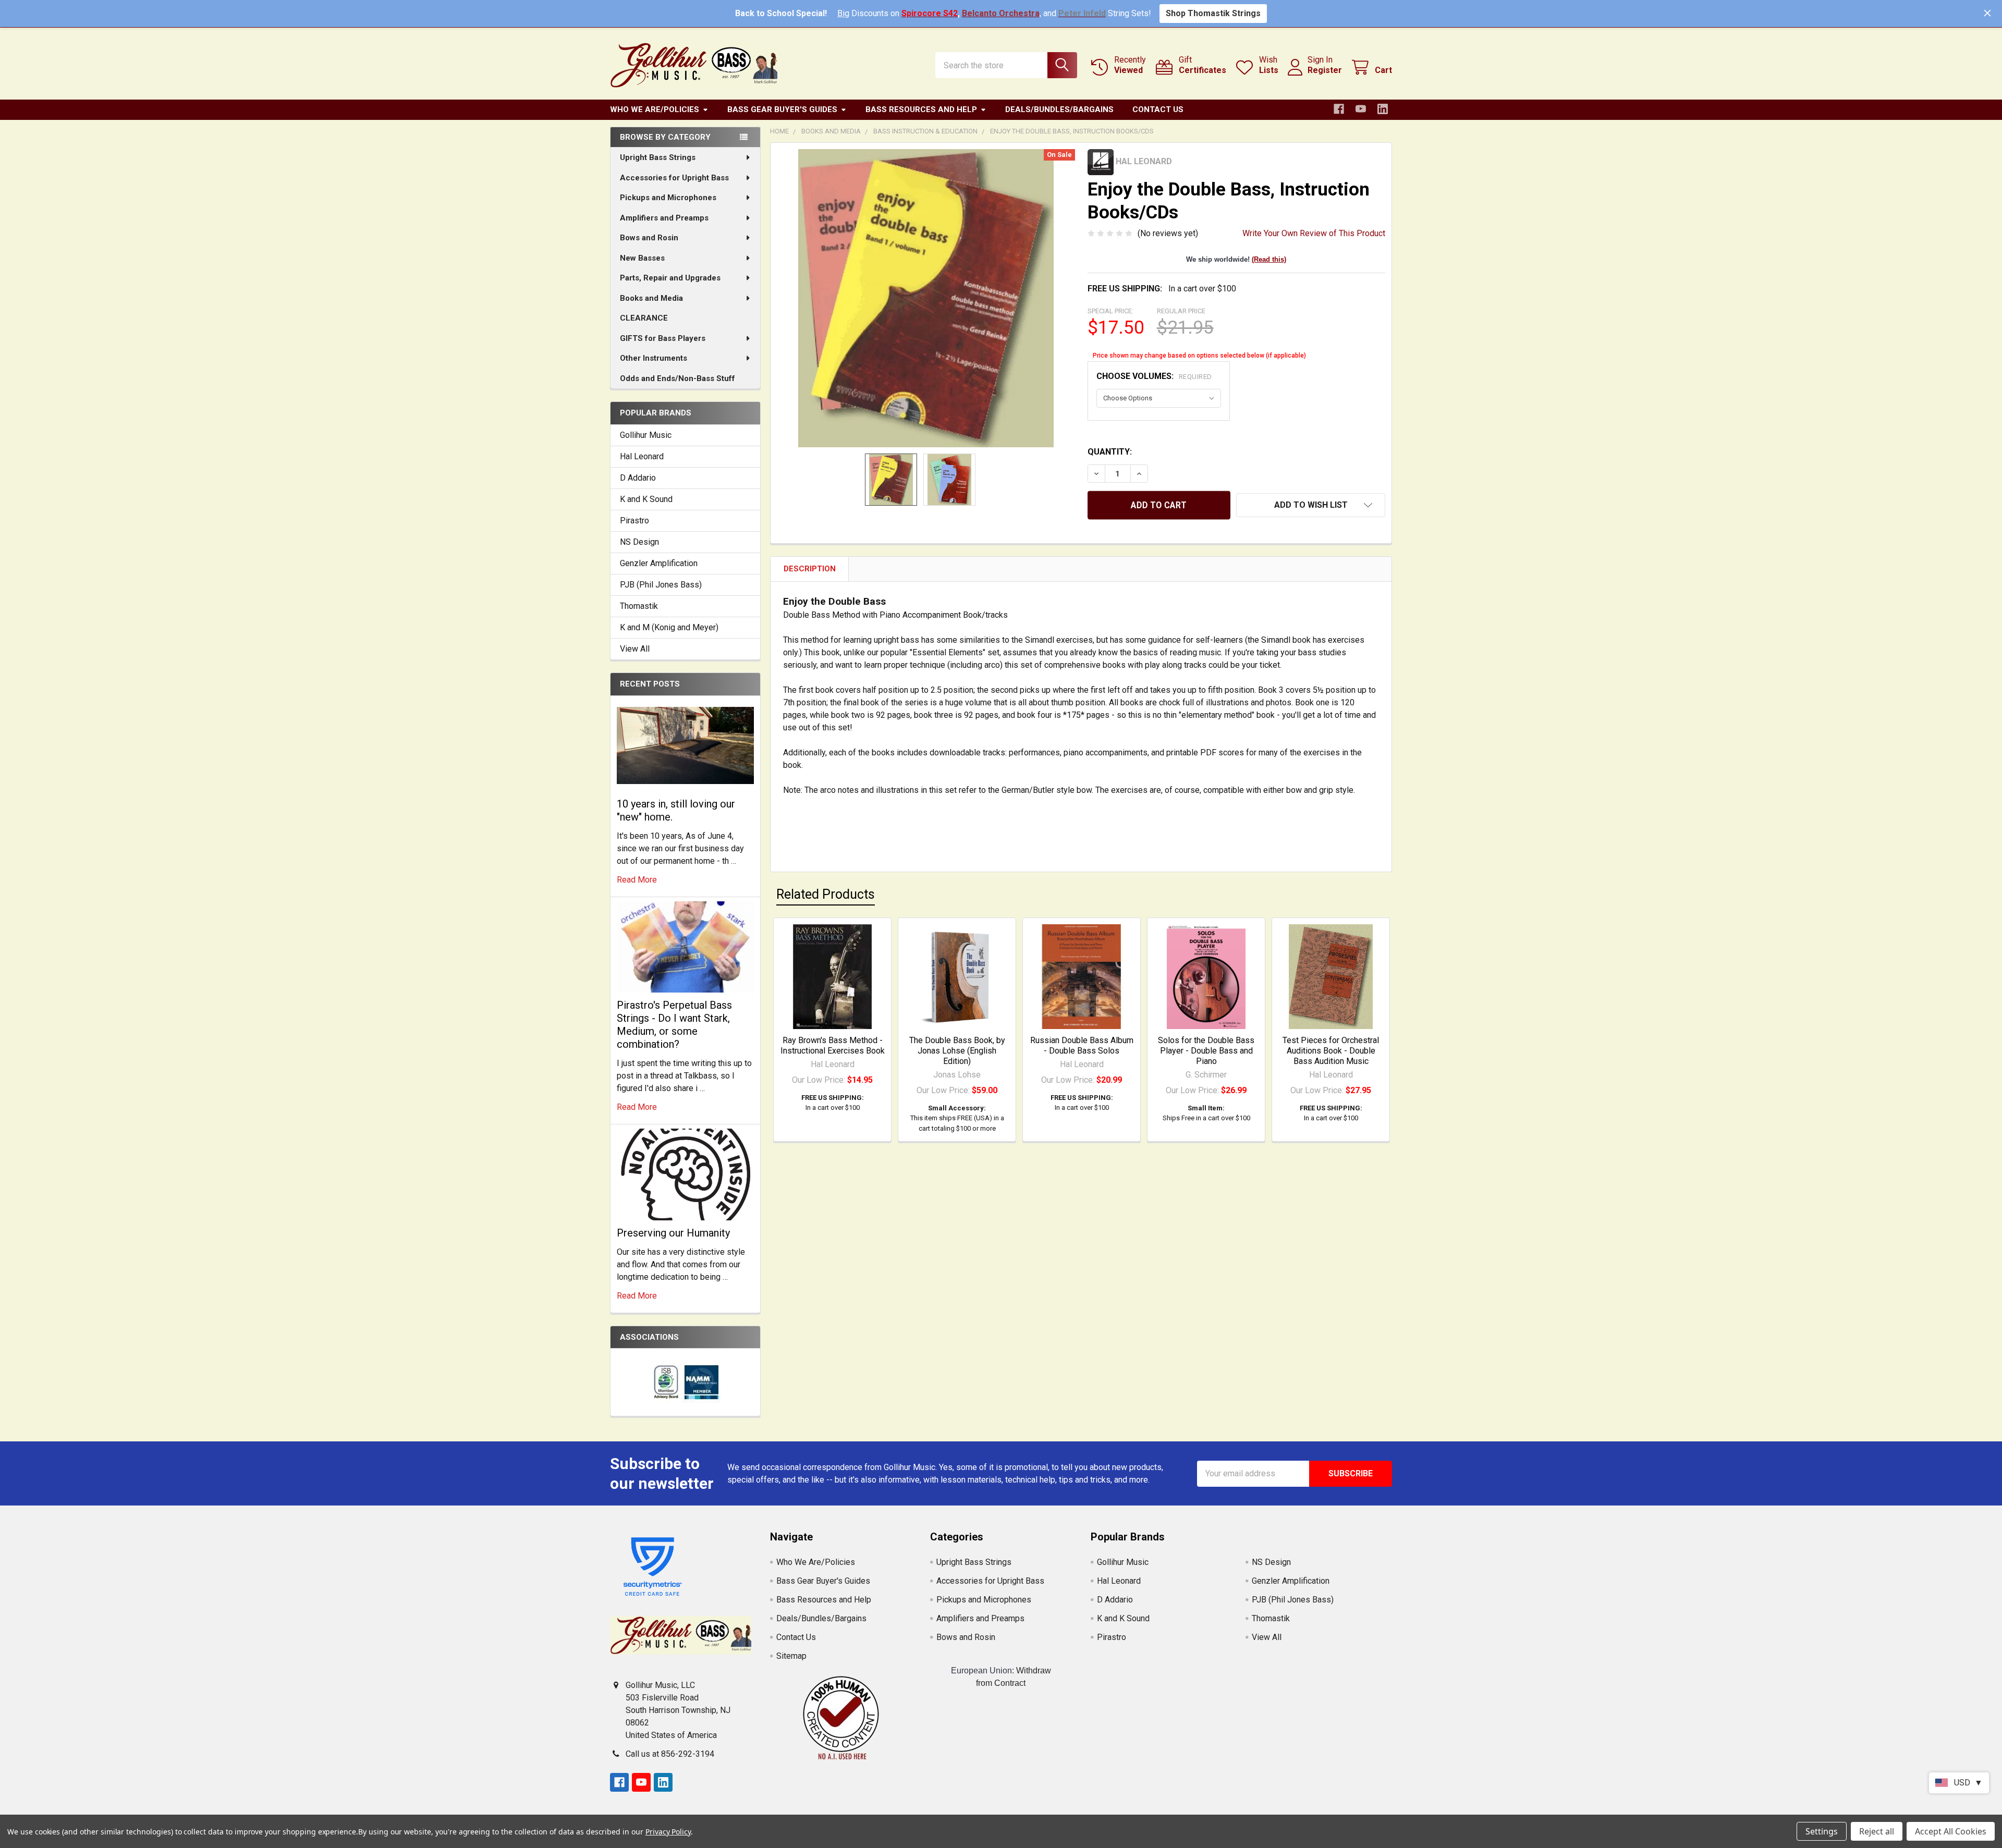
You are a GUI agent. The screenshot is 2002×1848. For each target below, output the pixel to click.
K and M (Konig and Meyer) (669, 627)
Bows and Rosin (649, 238)
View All (635, 649)
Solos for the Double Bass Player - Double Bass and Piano (1206, 1051)
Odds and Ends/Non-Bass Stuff (677, 378)
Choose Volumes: (1154, 376)
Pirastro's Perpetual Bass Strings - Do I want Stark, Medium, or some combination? (674, 1025)
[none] (926, 298)
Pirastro (634, 521)
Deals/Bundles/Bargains (1059, 109)
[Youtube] (1361, 109)
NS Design (639, 542)
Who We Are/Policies (655, 109)
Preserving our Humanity (673, 1233)
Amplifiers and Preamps (664, 218)
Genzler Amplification (659, 563)
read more (637, 880)
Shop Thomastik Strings (1213, 13)
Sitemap (791, 1656)
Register (1325, 70)
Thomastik (639, 606)
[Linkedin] (1383, 109)
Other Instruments (654, 358)
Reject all (1877, 1831)
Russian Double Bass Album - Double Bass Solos (1082, 1045)
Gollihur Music (646, 435)
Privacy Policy (668, 1832)
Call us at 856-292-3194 (670, 1754)
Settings (1822, 1831)
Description (810, 569)
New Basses (642, 258)
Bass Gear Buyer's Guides (782, 109)
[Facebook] (1339, 109)
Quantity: (1110, 452)
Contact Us (1158, 109)
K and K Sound (646, 499)
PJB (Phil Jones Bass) (661, 585)
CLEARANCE (644, 318)
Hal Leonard (642, 456)
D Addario (638, 478)
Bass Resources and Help (921, 109)
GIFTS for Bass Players (663, 338)
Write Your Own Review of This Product (1314, 233)
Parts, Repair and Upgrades (670, 278)
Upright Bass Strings (658, 157)
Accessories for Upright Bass (674, 178)
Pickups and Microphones (668, 198)
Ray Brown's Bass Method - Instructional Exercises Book (833, 1045)
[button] (1311, 505)
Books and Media (651, 298)
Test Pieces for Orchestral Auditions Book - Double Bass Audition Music (1331, 1051)
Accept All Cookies (1951, 1831)
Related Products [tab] (826, 894)
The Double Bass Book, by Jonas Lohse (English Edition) (957, 1051)
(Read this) (1269, 259)
